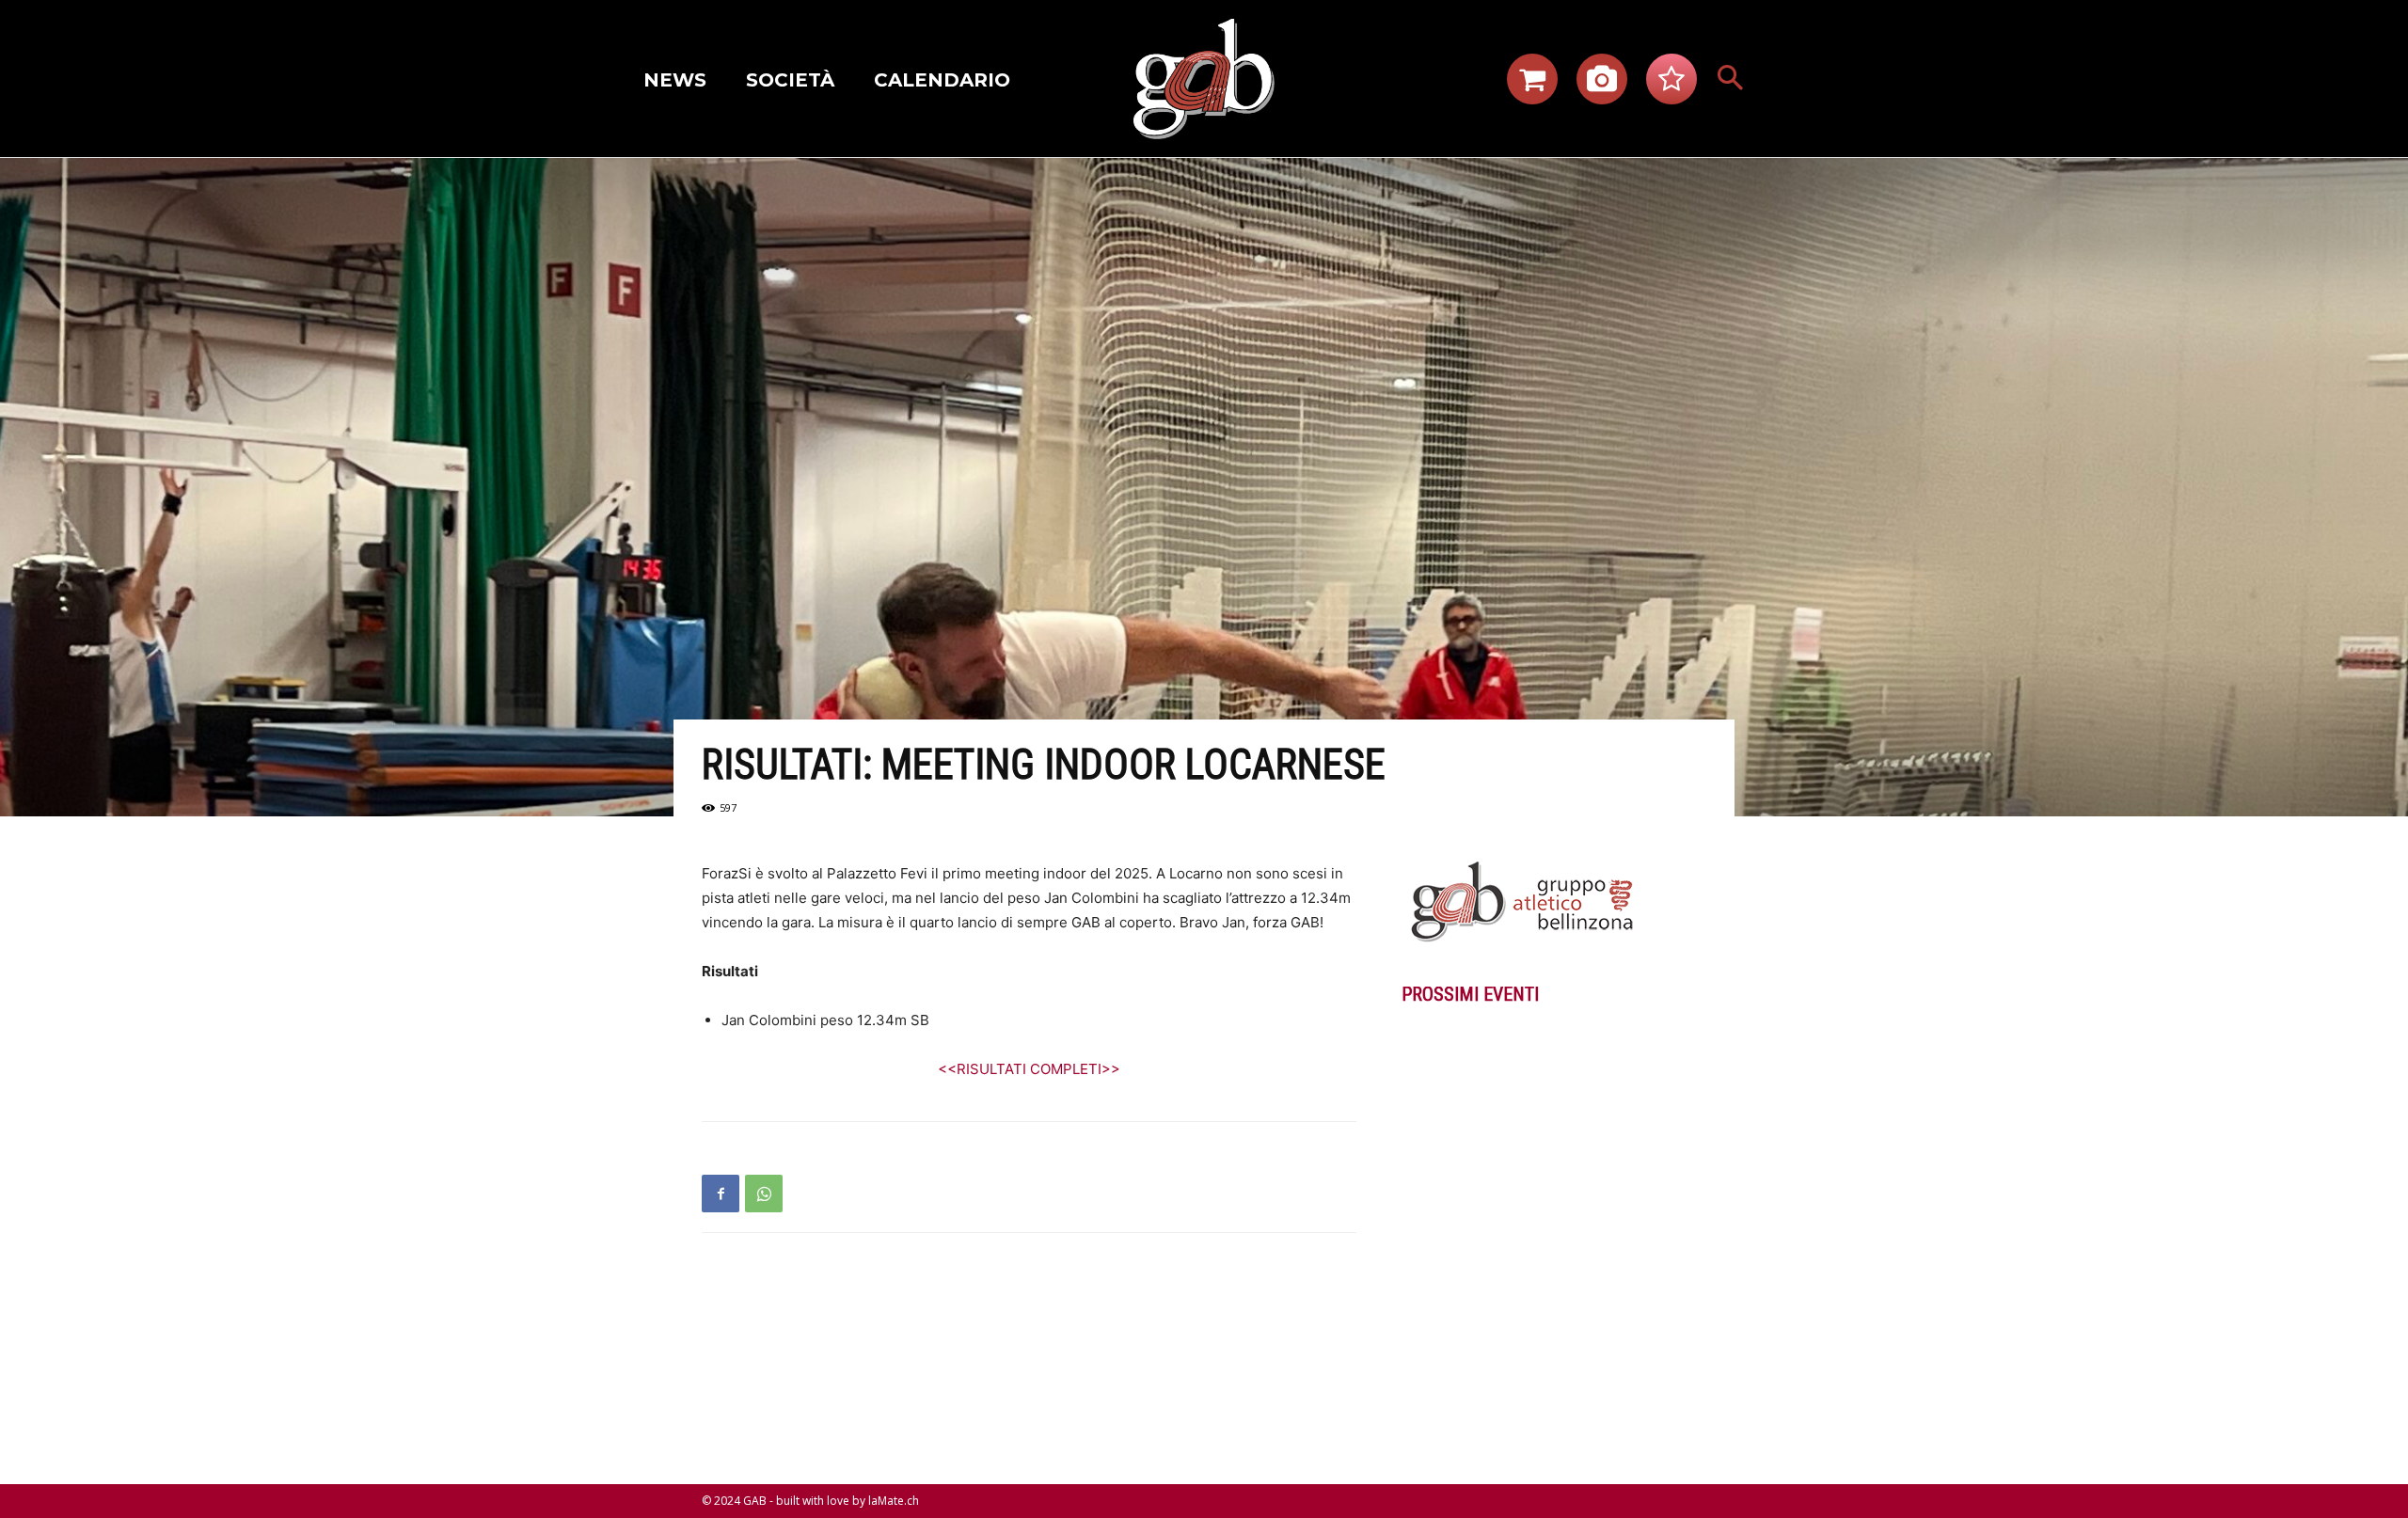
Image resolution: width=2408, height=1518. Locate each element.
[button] (1731, 79)
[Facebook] (721, 1194)
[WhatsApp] (764, 1194)
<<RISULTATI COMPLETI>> (1029, 1069)
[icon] (1532, 84)
